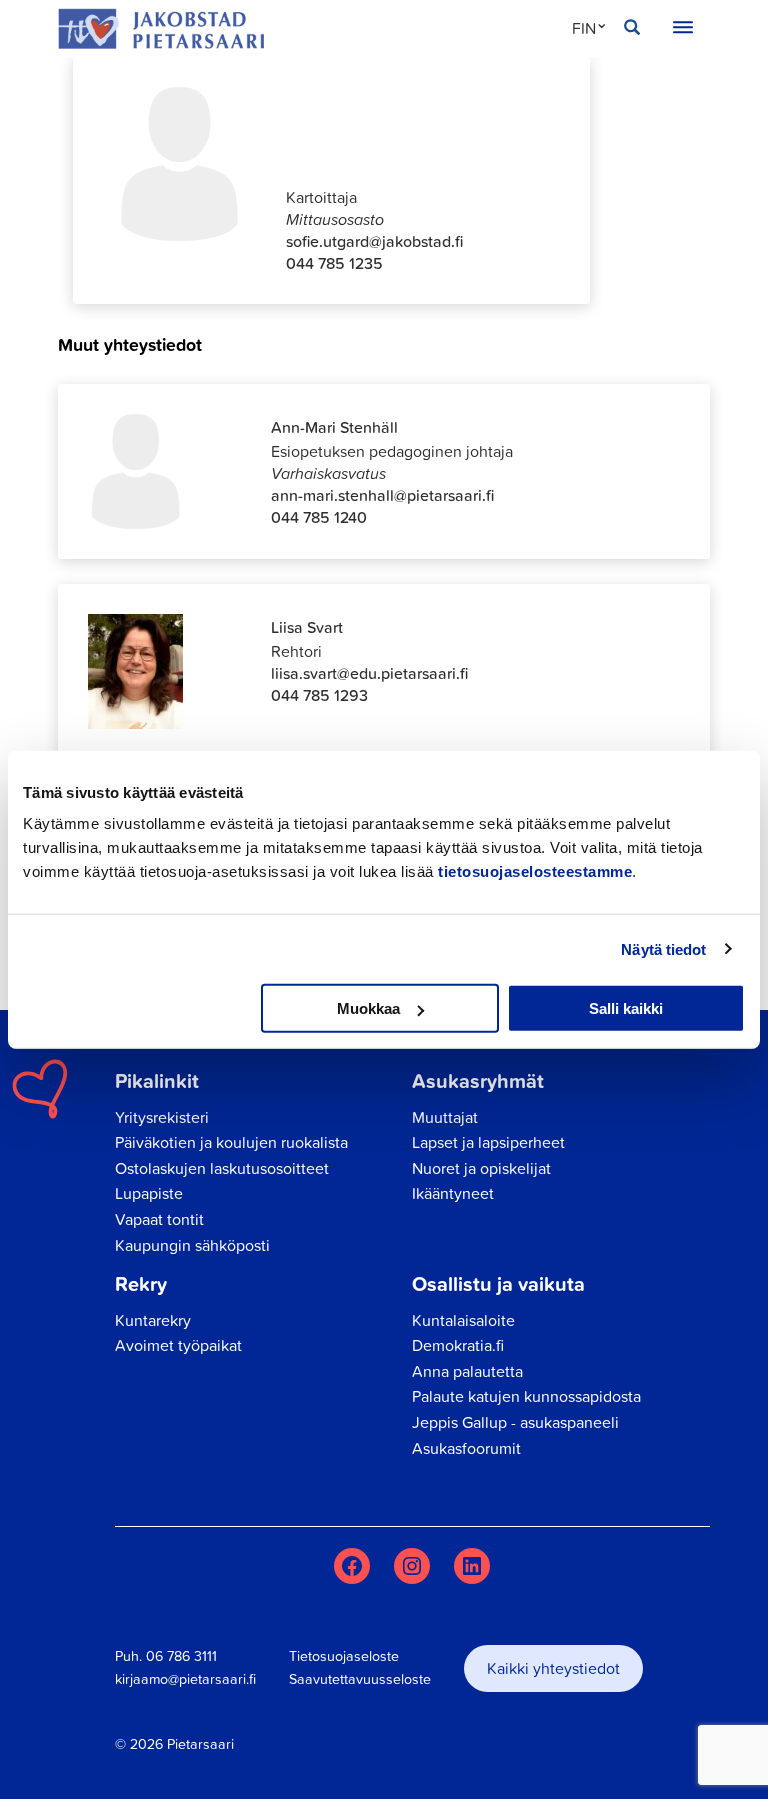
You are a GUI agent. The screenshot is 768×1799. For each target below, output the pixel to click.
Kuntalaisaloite (463, 1320)
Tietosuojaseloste (344, 1656)
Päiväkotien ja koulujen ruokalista (231, 1142)
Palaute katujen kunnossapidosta (526, 1396)
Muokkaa (368, 1008)
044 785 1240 (319, 517)
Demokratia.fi (458, 1345)
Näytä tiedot (663, 948)
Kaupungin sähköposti (192, 1245)
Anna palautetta (467, 1371)
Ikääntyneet (453, 1193)
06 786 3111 (181, 1656)
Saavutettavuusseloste (360, 1679)
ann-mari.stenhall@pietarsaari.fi (382, 495)
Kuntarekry (153, 1320)
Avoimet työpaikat (178, 1345)
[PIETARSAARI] (161, 28)
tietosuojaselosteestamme (535, 871)
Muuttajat (445, 1117)
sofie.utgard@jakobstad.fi (374, 241)
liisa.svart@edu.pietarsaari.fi (369, 673)
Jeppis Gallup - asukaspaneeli (515, 1422)
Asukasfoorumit (466, 1448)
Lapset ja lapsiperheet (488, 1142)
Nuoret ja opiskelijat (481, 1168)
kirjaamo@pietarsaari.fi (185, 1679)
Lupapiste (149, 1193)
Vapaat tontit (159, 1219)
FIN (584, 28)
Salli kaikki (626, 1008)
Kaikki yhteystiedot (553, 1668)
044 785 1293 (319, 695)
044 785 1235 (334, 263)
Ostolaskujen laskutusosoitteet (222, 1168)
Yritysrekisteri (162, 1117)
